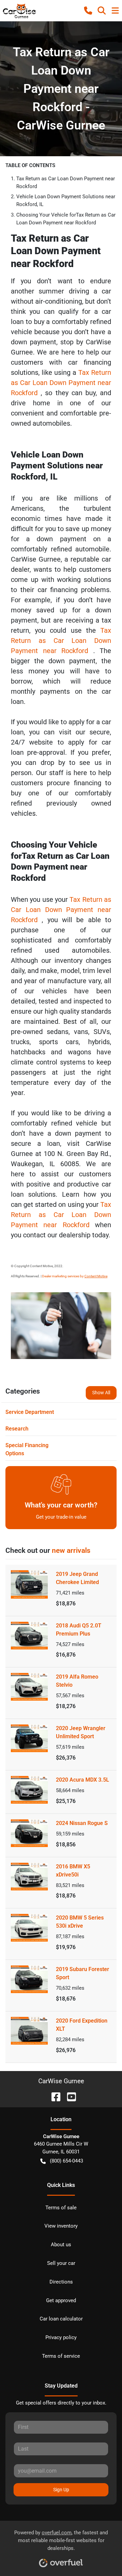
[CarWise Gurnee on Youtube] (69, 2096)
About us (61, 2245)
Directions (61, 2282)
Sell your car (61, 2263)
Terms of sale (61, 2208)
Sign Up (61, 2490)
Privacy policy (61, 2337)
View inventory (61, 2226)
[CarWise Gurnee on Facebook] (53, 2096)
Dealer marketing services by (75, 1276)
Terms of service (61, 2356)
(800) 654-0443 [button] (66, 2161)
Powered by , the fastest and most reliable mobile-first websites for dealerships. (61, 2540)
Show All (101, 1393)
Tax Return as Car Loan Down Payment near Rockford (61, 383)
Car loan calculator (61, 2319)
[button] (88, 11)
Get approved (61, 2300)
